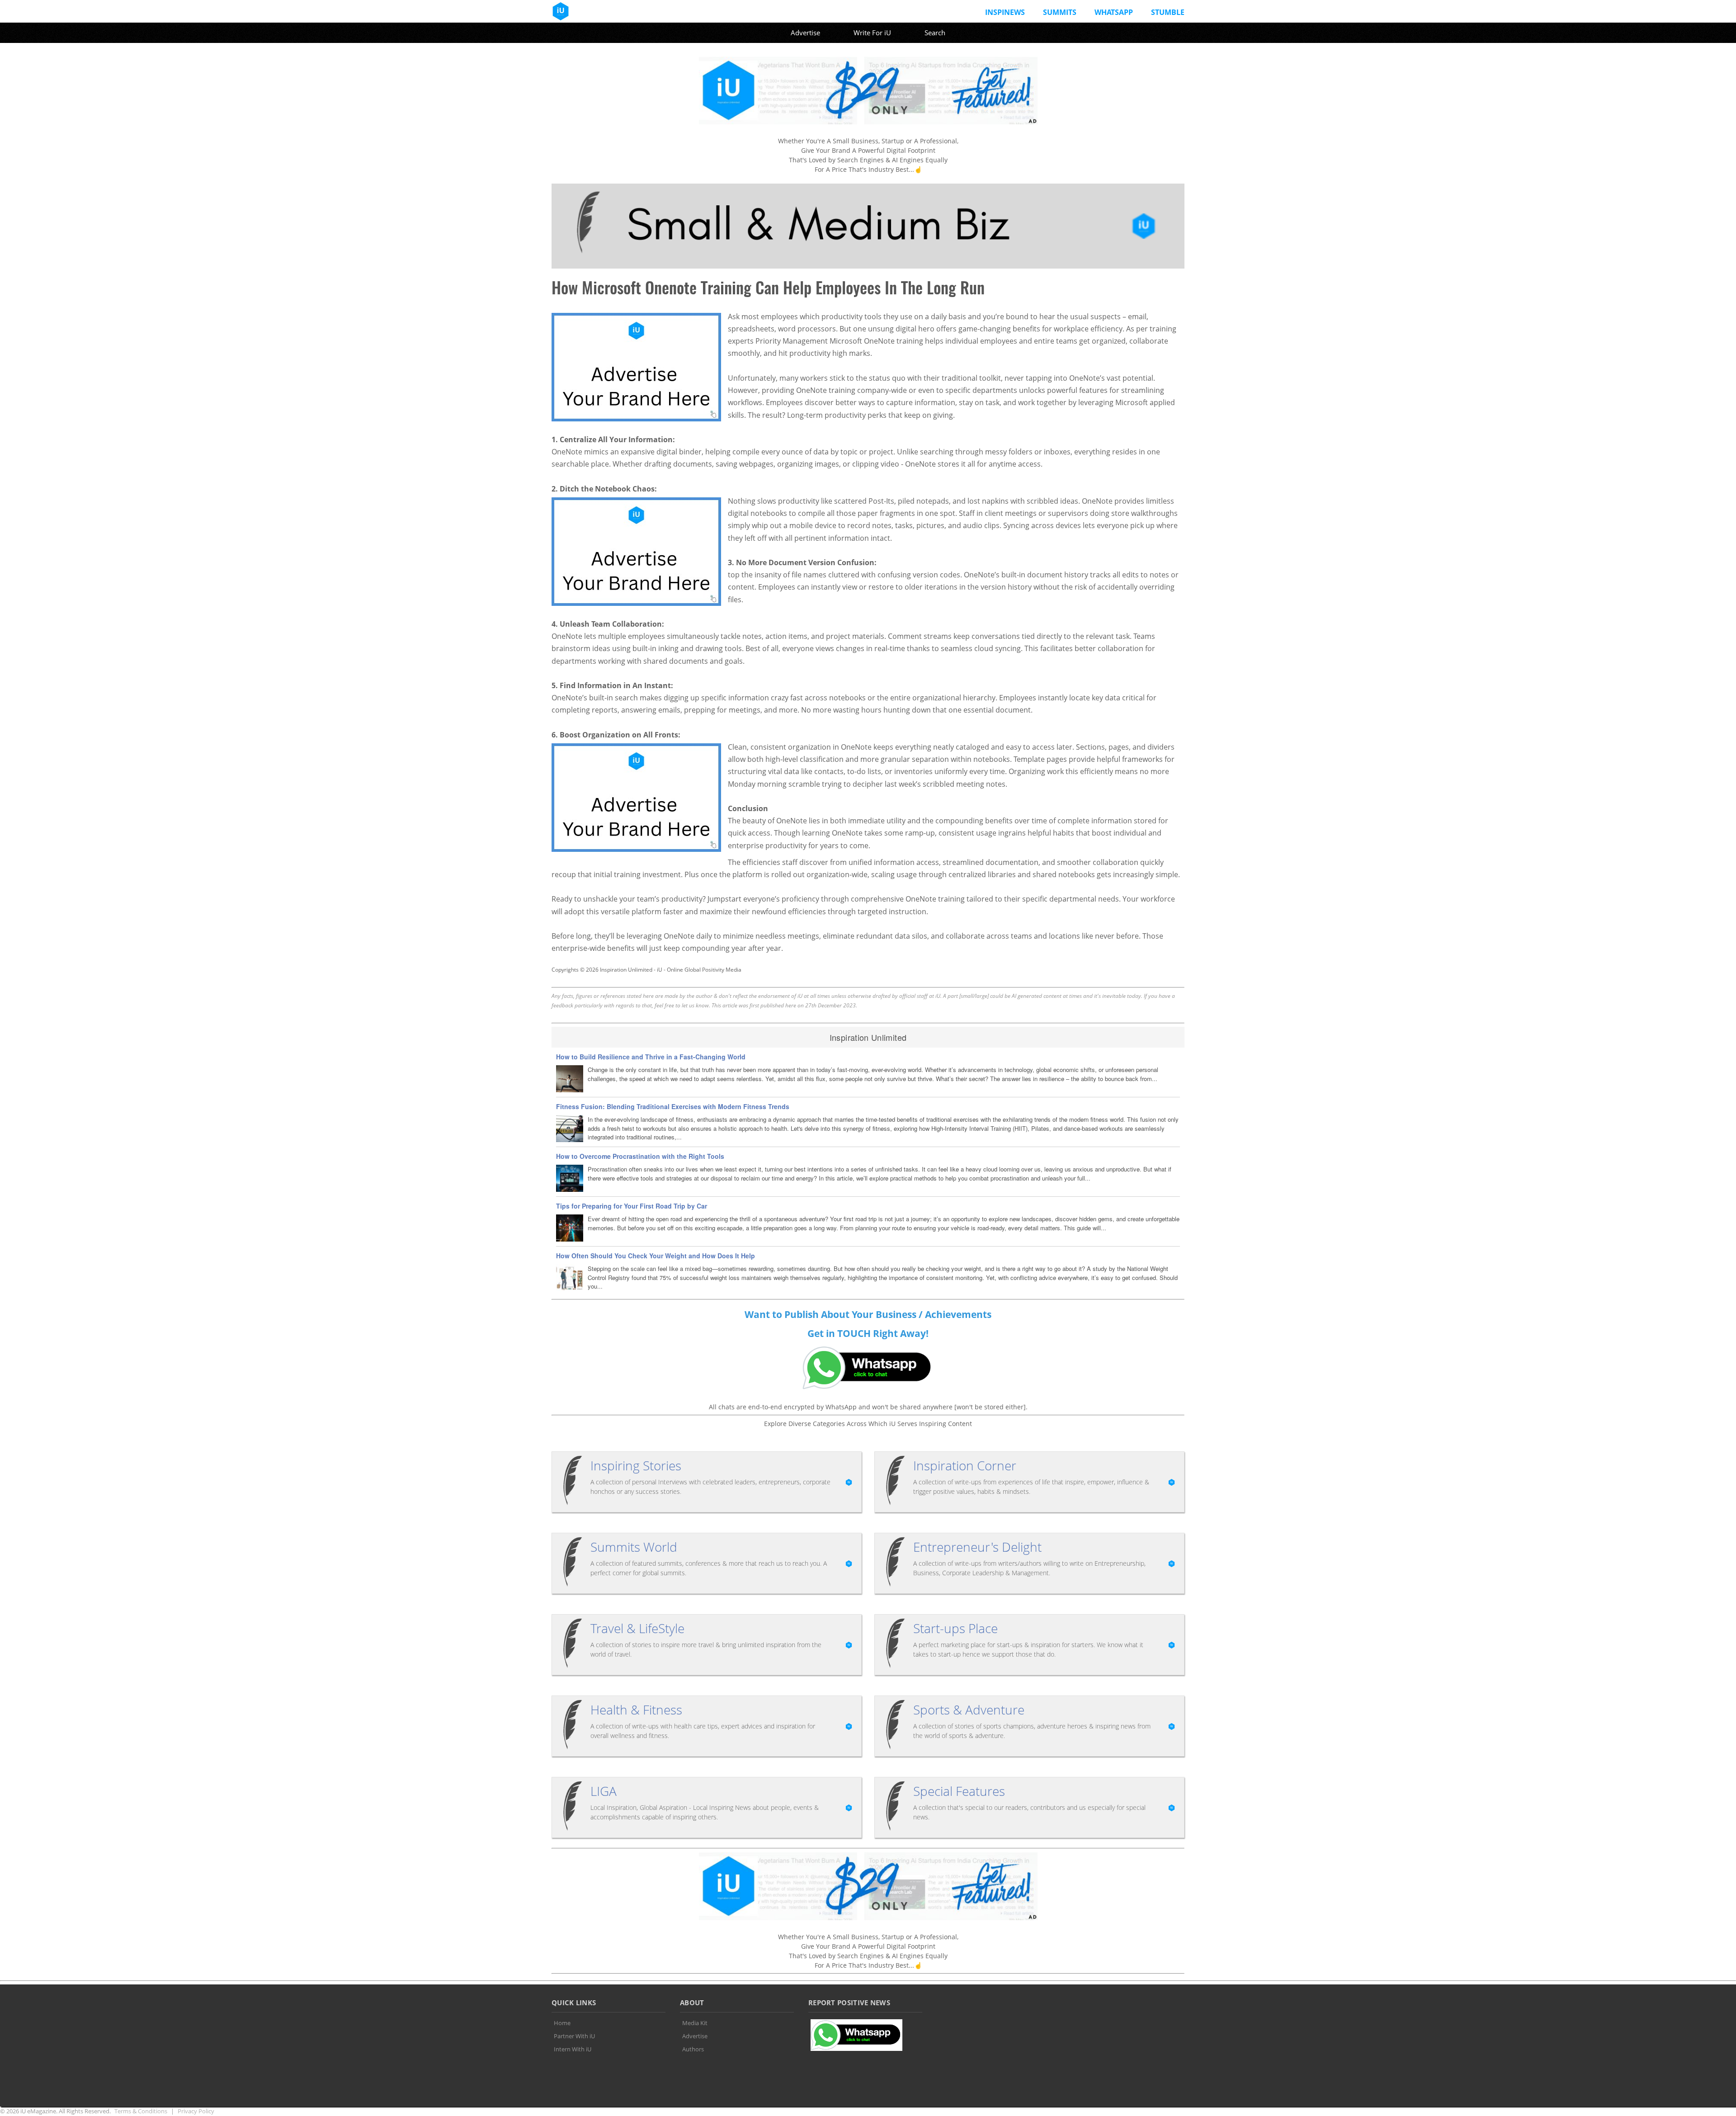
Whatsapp (1114, 12)
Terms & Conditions (141, 2111)
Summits (1060, 12)
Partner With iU (574, 2036)
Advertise (805, 33)
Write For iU (872, 33)
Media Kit (695, 2023)
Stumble (1168, 12)
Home (562, 2023)
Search (935, 33)
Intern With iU (573, 2049)
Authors (693, 2049)
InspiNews (1005, 12)
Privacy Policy (196, 2111)
